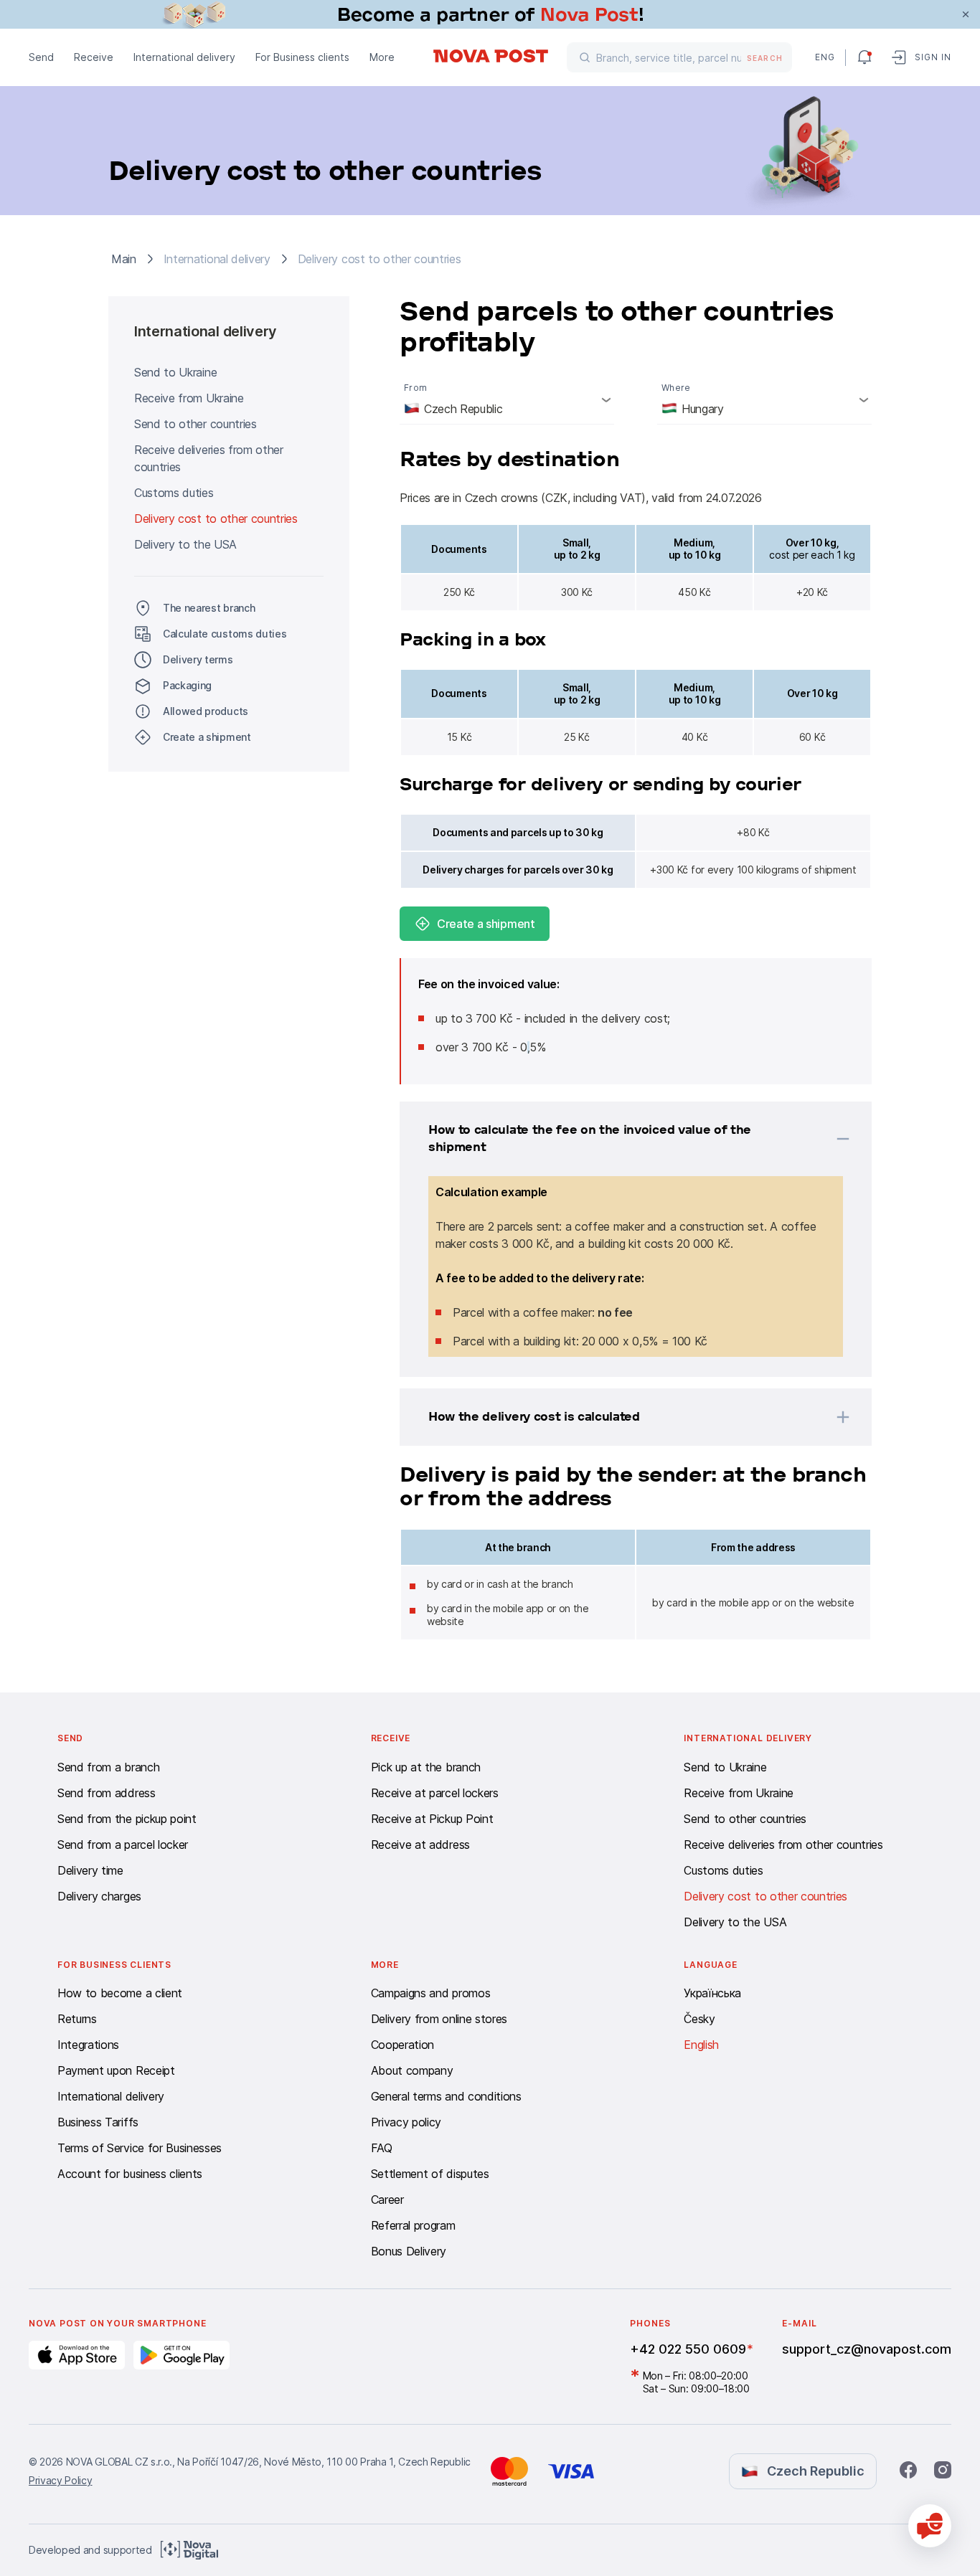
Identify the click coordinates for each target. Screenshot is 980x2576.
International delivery (184, 57)
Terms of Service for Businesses (140, 2148)
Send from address (107, 1793)
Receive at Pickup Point (432, 1819)
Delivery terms (198, 659)
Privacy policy (406, 2122)
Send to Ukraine (175, 372)
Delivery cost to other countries (216, 518)
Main (124, 259)
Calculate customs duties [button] (225, 634)
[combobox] (507, 399)
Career (387, 2199)
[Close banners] (966, 14)
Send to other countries (195, 424)
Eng (824, 57)
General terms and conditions (446, 2096)
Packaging (187, 685)
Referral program (413, 2225)
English (701, 2045)
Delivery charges (99, 1896)
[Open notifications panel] (864, 57)
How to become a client (120, 1993)
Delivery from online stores (439, 2019)
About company (412, 2070)
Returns (77, 2019)
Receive (94, 57)
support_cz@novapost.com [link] (867, 2349)
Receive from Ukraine (189, 398)
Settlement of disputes (430, 2174)
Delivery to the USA (185, 544)
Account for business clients (130, 2174)
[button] (617, 1139)
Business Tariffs (98, 2122)
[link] (490, 14)
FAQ (382, 2148)
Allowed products (206, 711)
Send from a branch (108, 1767)
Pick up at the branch (426, 1767)
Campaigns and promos (431, 1993)
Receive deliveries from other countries (209, 458)
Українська (712, 1993)
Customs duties (174, 493)
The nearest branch (209, 608)
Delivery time (90, 1870)
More (382, 57)
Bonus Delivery (409, 2251)
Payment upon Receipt (116, 2070)
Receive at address (420, 1845)
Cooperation (402, 2045)
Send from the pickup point (127, 1819)
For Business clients (302, 57)
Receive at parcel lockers (435, 1793)
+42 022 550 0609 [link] (688, 2349)
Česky (699, 2019)
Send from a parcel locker (123, 1845)
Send (41, 57)
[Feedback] (930, 2526)
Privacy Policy (61, 2480)
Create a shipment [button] (207, 737)
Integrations (88, 2045)
